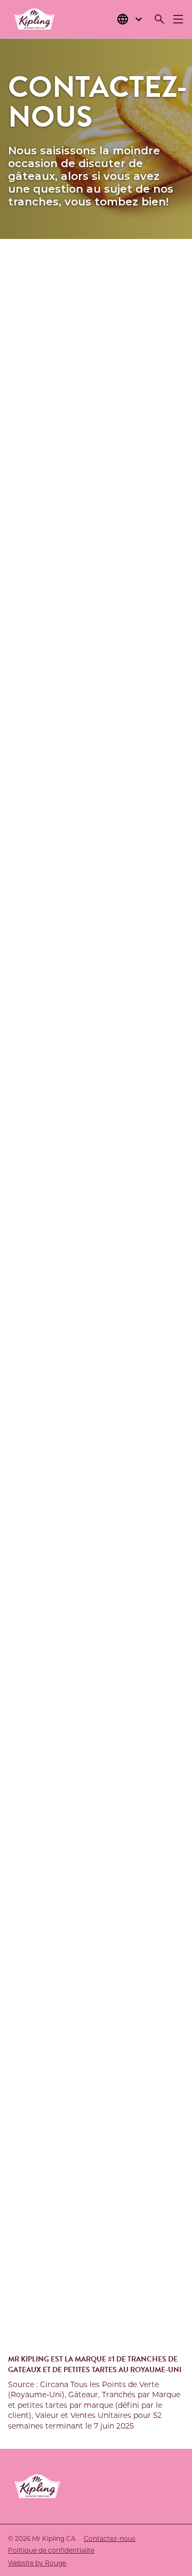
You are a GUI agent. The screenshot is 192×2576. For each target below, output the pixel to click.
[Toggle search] (159, 19)
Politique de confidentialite (51, 2550)
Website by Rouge (37, 2563)
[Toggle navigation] (178, 19)
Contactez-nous (110, 2538)
